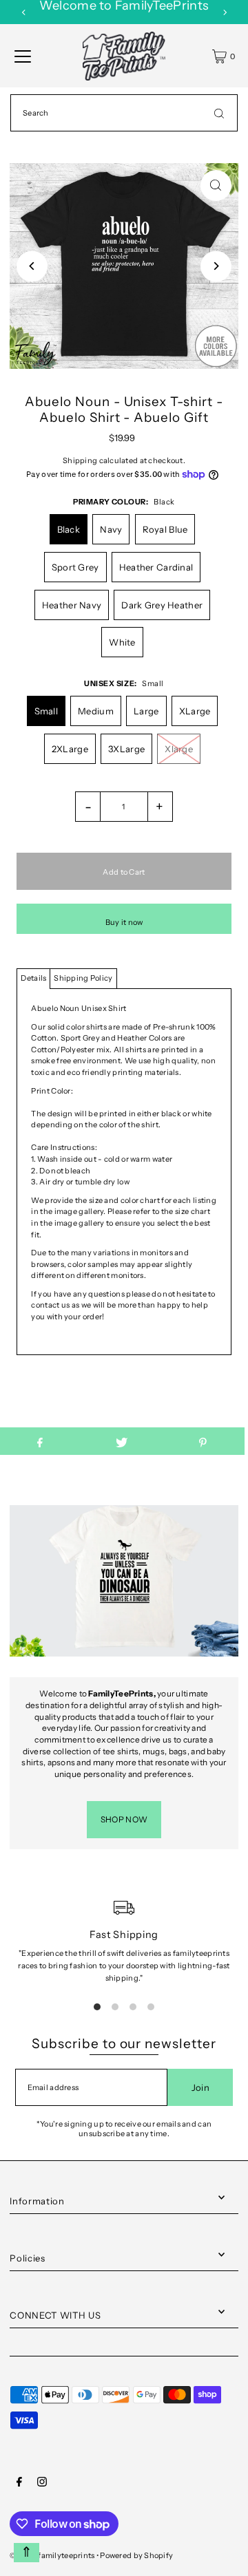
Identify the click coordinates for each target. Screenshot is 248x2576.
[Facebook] (19, 2484)
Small (46, 711)
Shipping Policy (83, 978)
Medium (96, 711)
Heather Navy (72, 605)
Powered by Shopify (136, 2555)
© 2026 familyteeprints (52, 2555)
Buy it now (124, 922)
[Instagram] (42, 2484)
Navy (111, 529)
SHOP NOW (124, 1819)
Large (146, 711)
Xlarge (179, 749)
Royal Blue (165, 529)
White (122, 642)
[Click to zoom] (216, 185)
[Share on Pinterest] (203, 1441)
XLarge (195, 711)
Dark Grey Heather (162, 605)
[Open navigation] (23, 56)
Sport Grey (75, 567)
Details (33, 978)
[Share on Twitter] (121, 1441)
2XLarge (70, 749)
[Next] (225, 12)
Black (69, 529)
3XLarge (126, 749)
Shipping (80, 460)
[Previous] (24, 12)
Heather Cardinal (156, 567)
